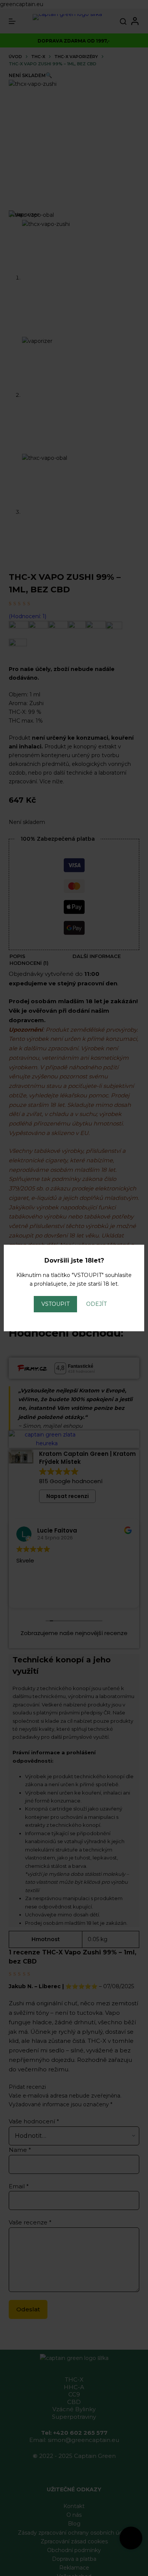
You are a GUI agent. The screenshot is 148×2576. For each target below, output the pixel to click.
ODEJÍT (96, 1304)
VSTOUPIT (55, 1304)
